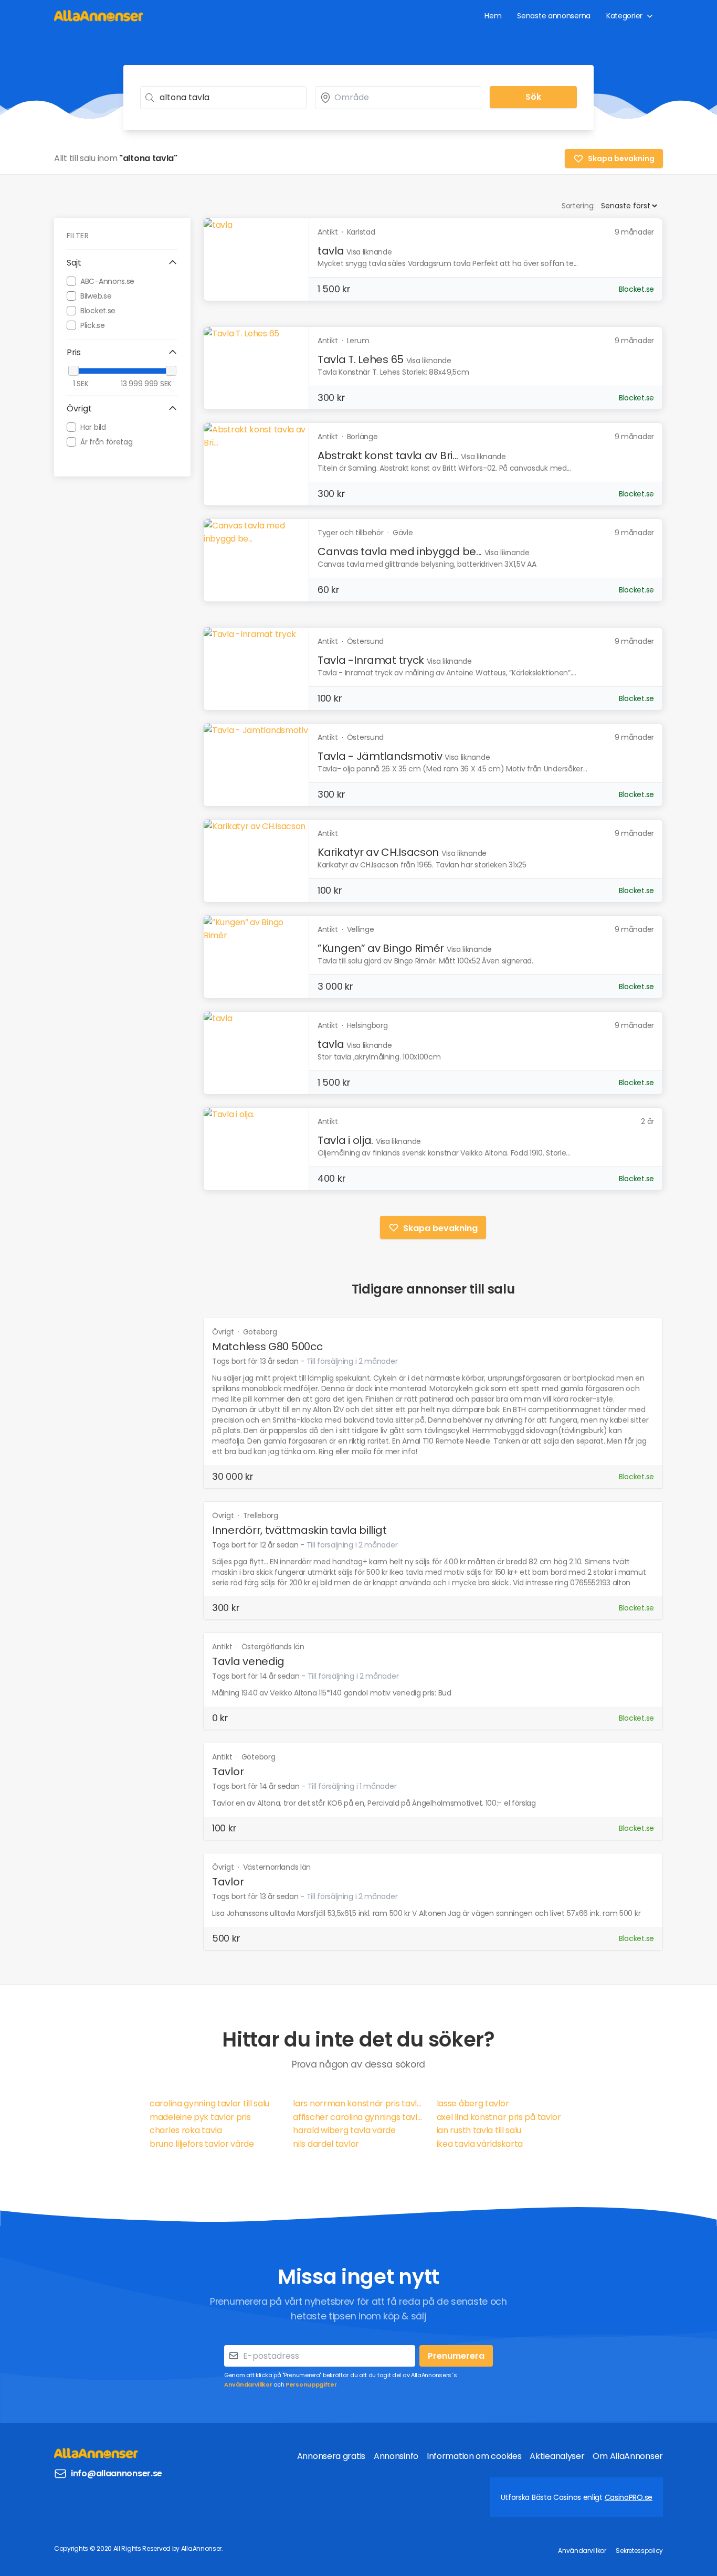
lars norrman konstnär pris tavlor (358, 2103)
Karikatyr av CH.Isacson (378, 852)
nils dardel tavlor (326, 2144)
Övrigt (224, 1332)
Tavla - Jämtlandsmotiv (380, 756)
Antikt (223, 1647)
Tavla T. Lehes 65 (361, 359)
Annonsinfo (396, 2456)
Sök (533, 97)
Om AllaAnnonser (628, 2456)
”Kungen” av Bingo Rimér (381, 948)
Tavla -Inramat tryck (371, 660)
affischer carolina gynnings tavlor (358, 2117)
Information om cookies (474, 2456)
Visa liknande (369, 252)
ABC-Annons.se (107, 281)
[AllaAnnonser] (99, 15)
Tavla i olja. (345, 1140)
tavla (331, 251)
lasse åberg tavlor (473, 2103)
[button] (122, 263)
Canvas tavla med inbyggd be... (400, 552)
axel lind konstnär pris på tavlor (499, 2117)
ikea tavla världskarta (480, 2144)
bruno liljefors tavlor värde (202, 2144)
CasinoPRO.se (629, 2497)
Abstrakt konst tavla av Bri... (388, 455)
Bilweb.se (96, 295)
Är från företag (107, 441)
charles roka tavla (186, 2130)
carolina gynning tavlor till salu (209, 2103)
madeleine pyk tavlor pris (200, 2117)
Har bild (93, 427)
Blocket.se (98, 310)
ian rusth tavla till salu (479, 2130)
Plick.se (93, 325)
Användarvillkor (248, 2384)
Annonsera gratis (331, 2456)
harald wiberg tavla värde (344, 2130)
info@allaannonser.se (117, 2473)
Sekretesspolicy (639, 2551)
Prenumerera (456, 2356)
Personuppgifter (311, 2384)
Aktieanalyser (557, 2456)
